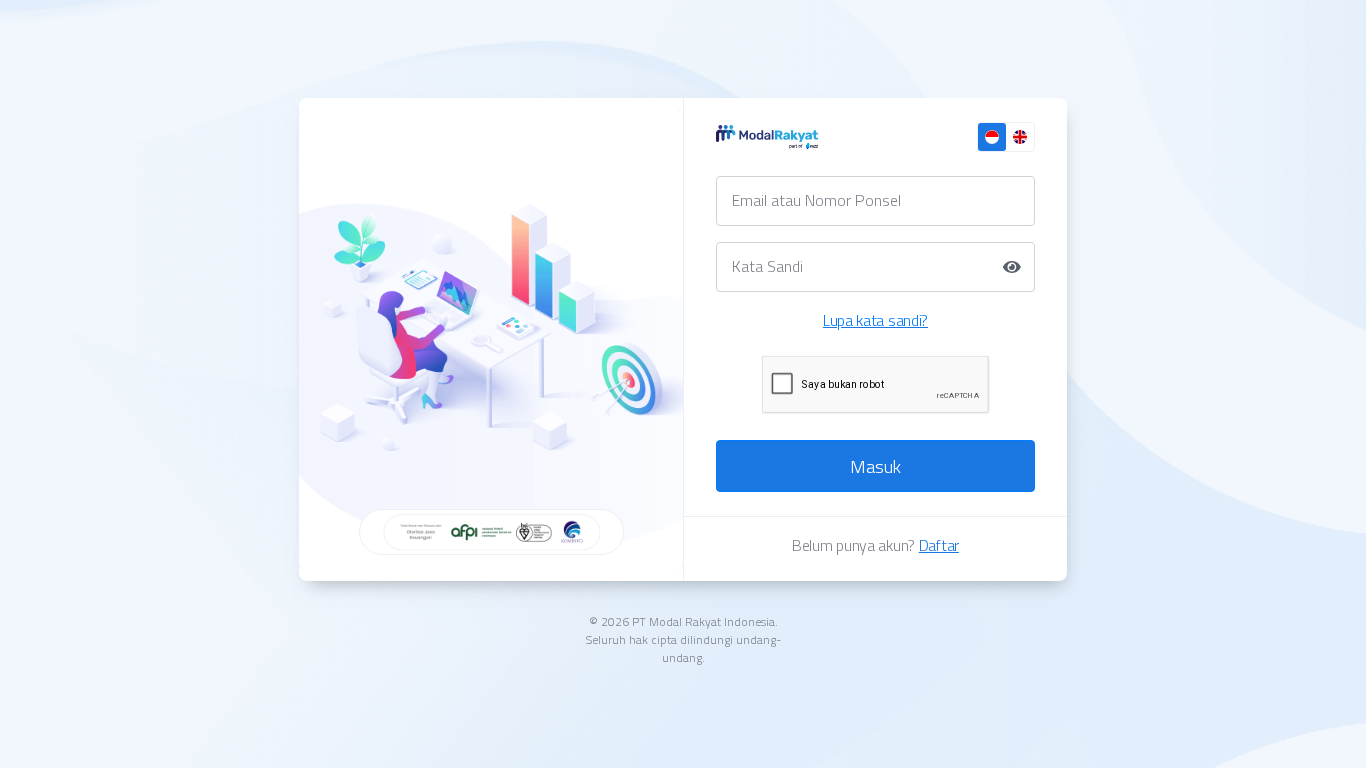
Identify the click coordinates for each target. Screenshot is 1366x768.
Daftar (939, 545)
